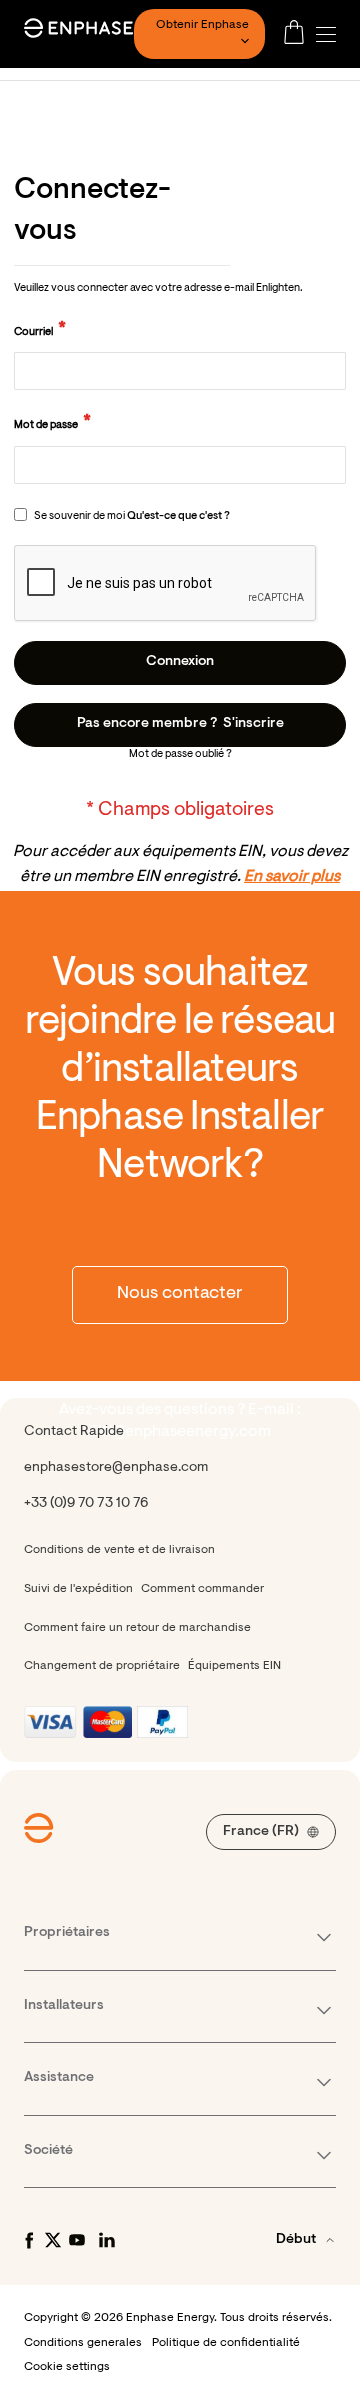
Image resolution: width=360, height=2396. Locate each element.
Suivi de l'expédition (78, 1589)
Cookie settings (67, 2367)
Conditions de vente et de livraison (119, 1550)
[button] (331, 34)
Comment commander (202, 1589)
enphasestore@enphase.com (116, 1468)
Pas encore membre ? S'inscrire (180, 724)
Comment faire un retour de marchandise (137, 1628)
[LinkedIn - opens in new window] (107, 2240)
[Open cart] (294, 34)
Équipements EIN (234, 1666)
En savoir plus (292, 877)
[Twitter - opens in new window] (53, 2240)
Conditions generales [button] (83, 2343)
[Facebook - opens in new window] (29, 2240)
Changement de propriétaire (102, 1666)
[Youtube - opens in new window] (77, 2240)
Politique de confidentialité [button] (226, 2343)
